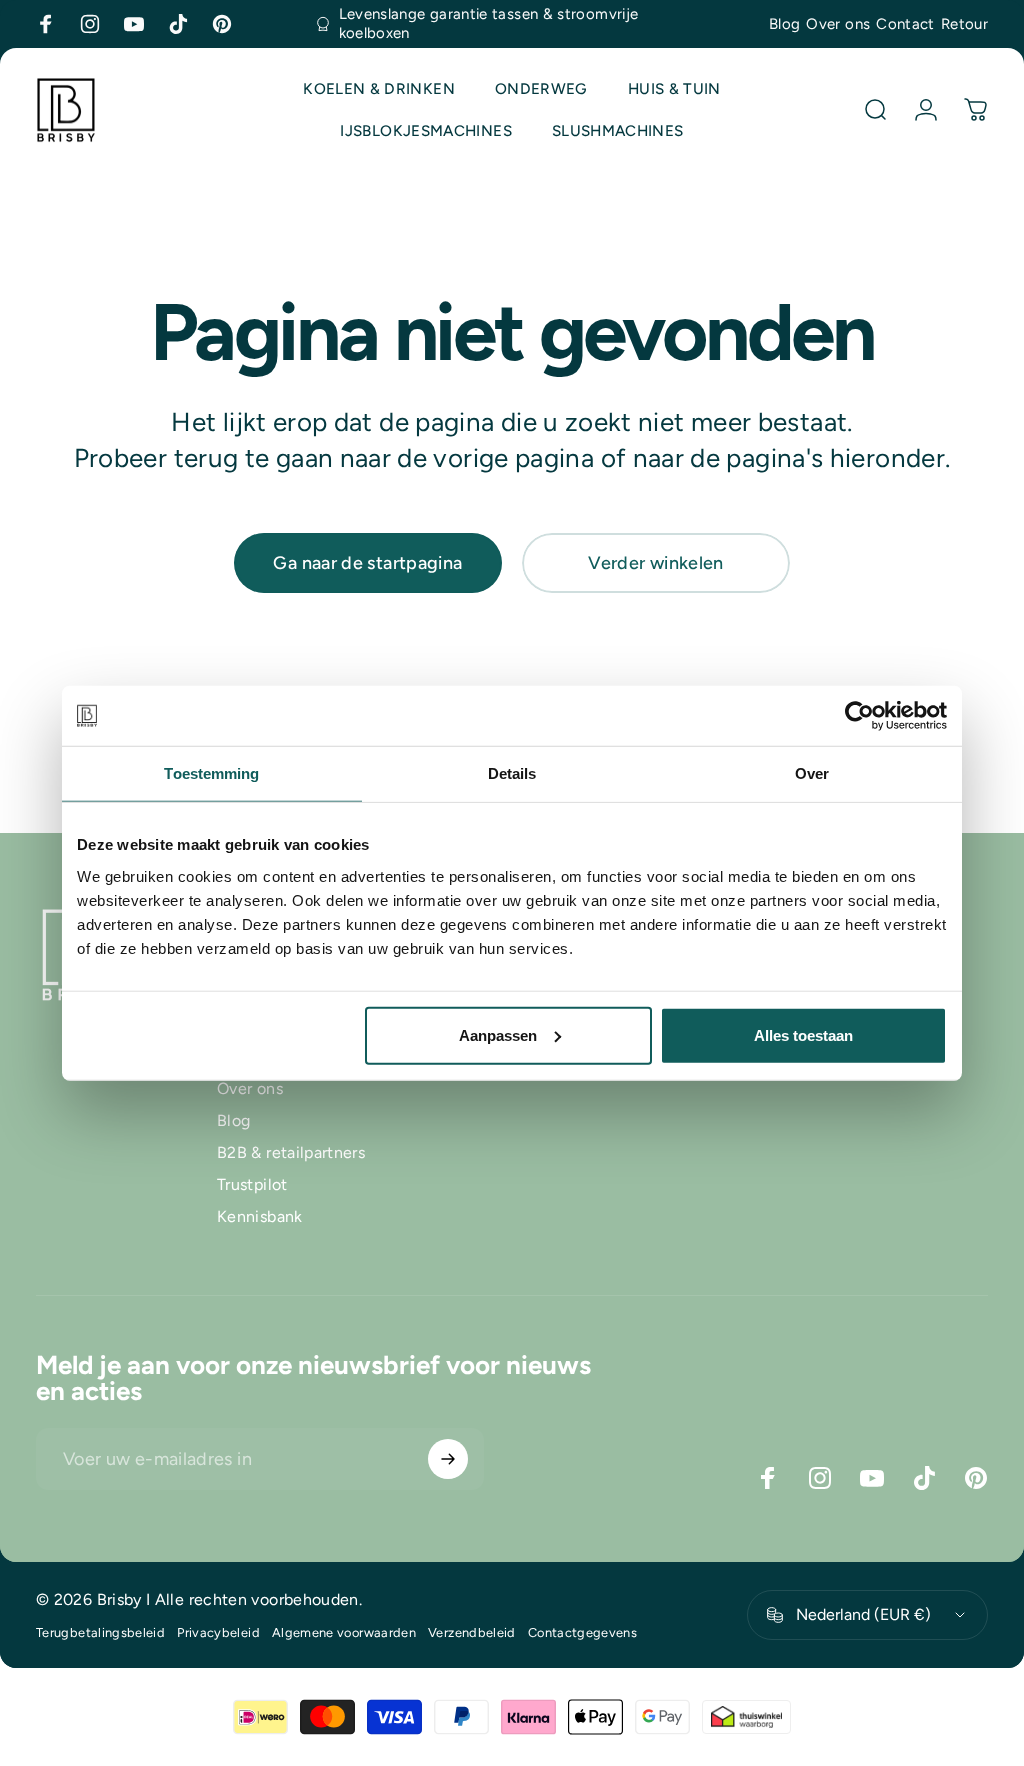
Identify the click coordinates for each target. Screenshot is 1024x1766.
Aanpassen (498, 1034)
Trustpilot (252, 1184)
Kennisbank (260, 1216)
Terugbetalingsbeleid (100, 1632)
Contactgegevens (582, 1632)
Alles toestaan (803, 1034)
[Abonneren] (448, 1459)
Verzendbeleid (472, 1632)
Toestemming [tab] (211, 773)
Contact (905, 24)
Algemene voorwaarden (344, 1632)
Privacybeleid (218, 1632)
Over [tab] (812, 773)
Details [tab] (512, 773)
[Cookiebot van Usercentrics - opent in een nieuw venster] (859, 716)
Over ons (838, 24)
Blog (784, 24)
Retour (964, 24)
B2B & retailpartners (291, 1152)
